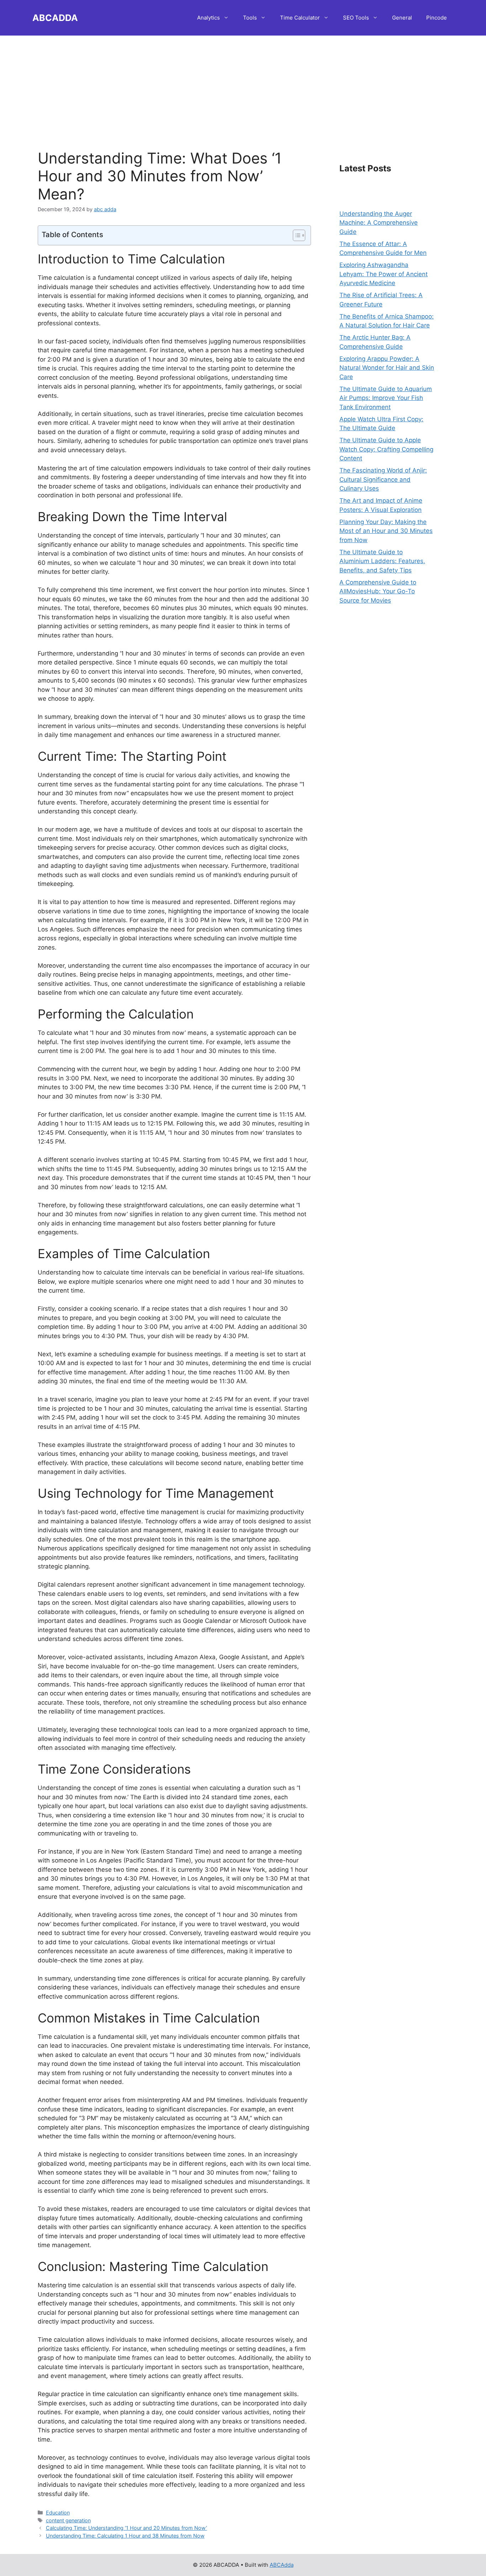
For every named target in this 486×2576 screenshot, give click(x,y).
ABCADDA (55, 18)
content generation (68, 2520)
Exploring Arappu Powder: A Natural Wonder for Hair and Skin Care (387, 368)
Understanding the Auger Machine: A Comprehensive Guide (379, 223)
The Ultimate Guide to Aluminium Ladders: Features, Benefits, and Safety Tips (382, 561)
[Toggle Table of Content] (295, 235)
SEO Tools (356, 18)
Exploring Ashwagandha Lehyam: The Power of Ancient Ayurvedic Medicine (384, 274)
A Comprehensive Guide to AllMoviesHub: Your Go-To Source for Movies (378, 591)
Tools (250, 18)
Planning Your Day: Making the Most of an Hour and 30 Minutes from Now (386, 531)
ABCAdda (282, 2565)
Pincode (437, 18)
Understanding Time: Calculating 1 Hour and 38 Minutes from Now (125, 2536)
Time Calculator (300, 18)
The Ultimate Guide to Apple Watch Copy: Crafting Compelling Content (386, 449)
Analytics (208, 18)
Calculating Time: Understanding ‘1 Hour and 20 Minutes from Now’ (126, 2528)
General (402, 18)
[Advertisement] (243, 85)
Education (58, 2513)
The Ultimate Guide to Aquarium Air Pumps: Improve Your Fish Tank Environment (386, 398)
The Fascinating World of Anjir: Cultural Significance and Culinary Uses (383, 479)
